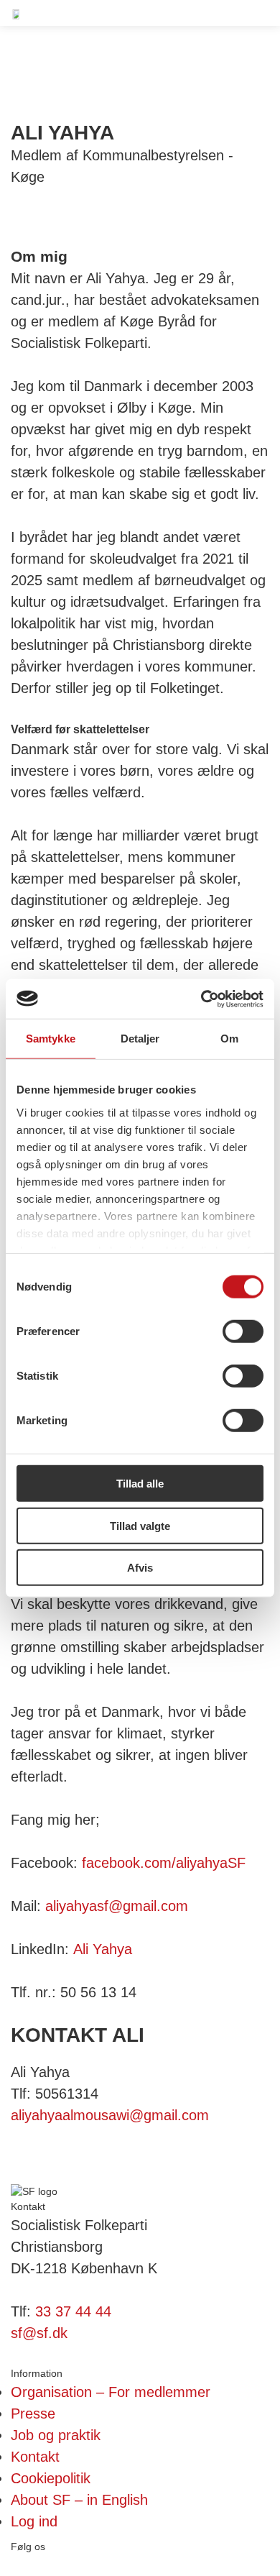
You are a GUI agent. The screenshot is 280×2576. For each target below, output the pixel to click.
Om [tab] (229, 1039)
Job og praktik (56, 2435)
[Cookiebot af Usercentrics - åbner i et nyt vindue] (201, 999)
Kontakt (35, 2457)
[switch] (243, 1331)
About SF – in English (79, 2500)
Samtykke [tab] (51, 1039)
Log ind (34, 2521)
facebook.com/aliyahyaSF (164, 1863)
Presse (33, 2414)
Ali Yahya (103, 1949)
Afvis (140, 1568)
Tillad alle (140, 1484)
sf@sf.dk (39, 2333)
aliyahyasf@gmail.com (117, 1906)
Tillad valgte (140, 1525)
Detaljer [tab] (140, 1039)
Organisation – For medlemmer (111, 2392)
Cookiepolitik (51, 2478)
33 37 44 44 (73, 2311)
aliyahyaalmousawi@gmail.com (110, 2115)
